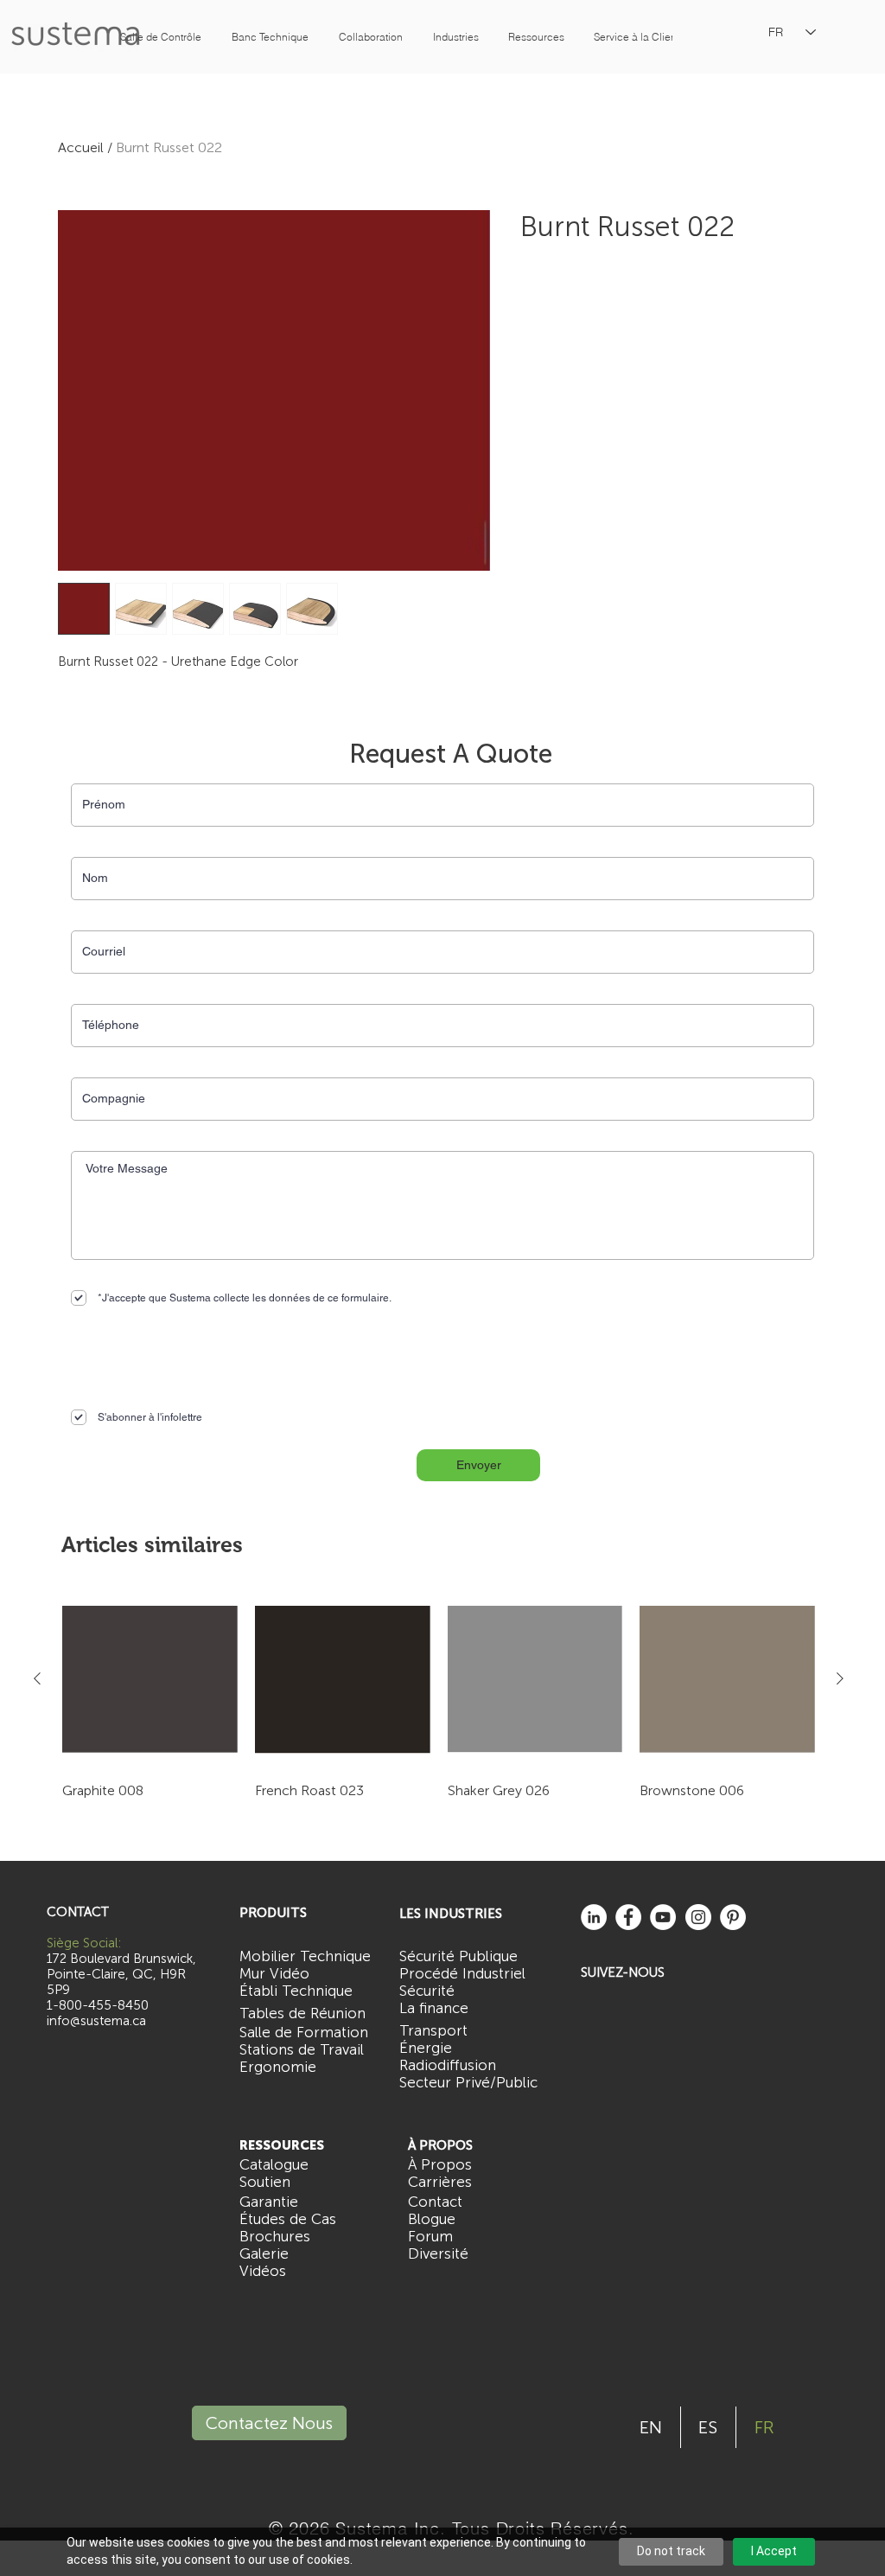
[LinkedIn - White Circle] (594, 1917)
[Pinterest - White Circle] (733, 1917)
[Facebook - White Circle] (628, 1917)
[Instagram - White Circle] (698, 1917)
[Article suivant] (840, 1678)
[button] (161, 37)
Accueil (81, 147)
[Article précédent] (37, 1678)
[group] (439, 1706)
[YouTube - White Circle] (663, 1917)
